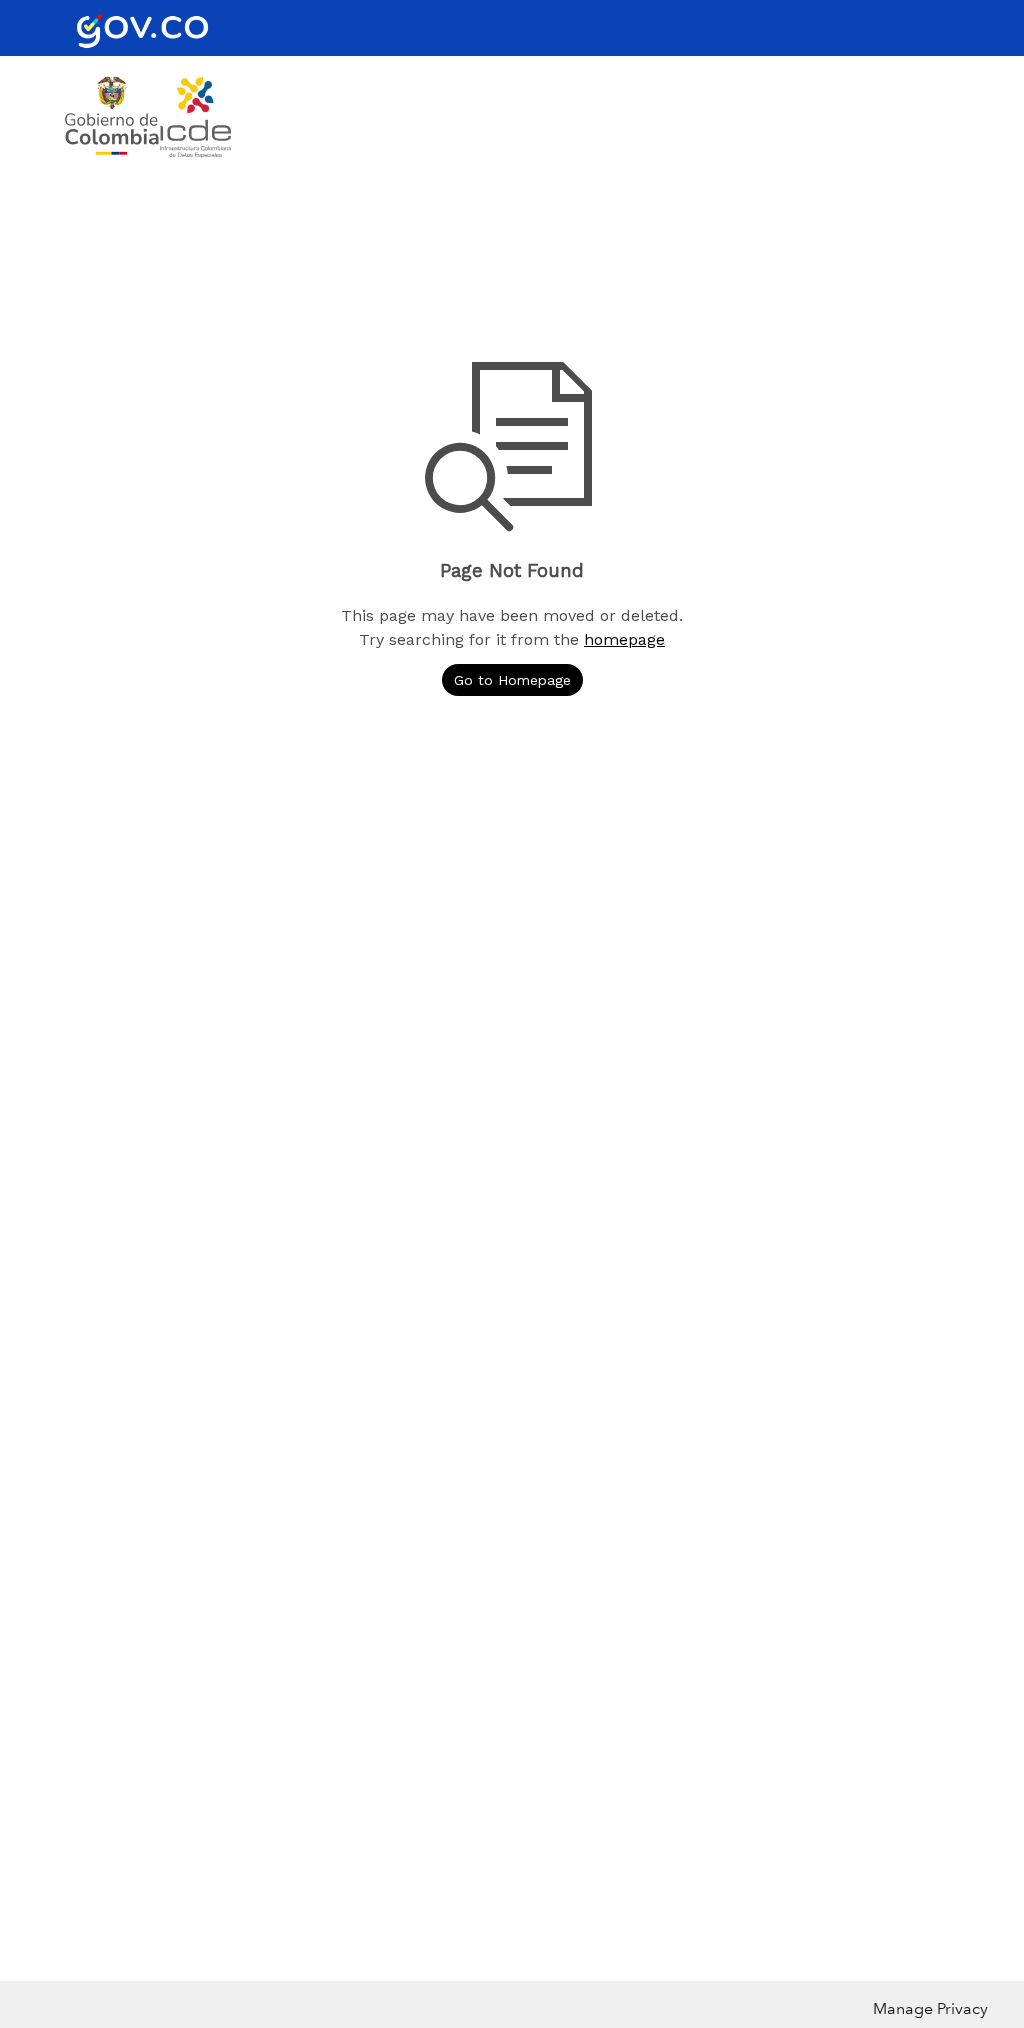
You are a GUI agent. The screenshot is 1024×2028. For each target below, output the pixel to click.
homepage (624, 639)
